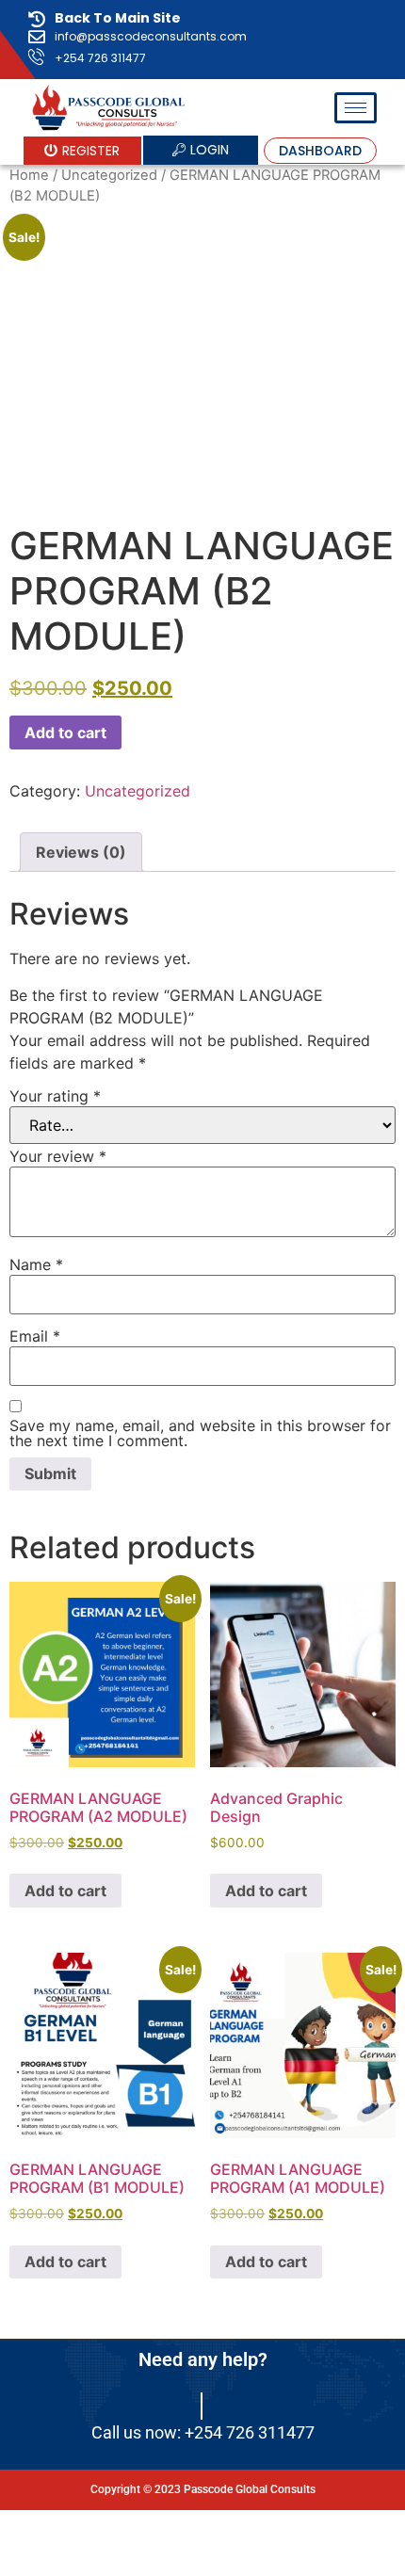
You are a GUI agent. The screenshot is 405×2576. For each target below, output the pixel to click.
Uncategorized (109, 175)
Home (29, 175)
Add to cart (65, 733)
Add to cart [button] (65, 1891)
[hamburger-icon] (356, 108)
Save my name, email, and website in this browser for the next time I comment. (200, 1433)
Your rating (55, 1096)
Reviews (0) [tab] (81, 852)
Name (36, 1264)
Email (35, 1336)
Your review (58, 1156)
